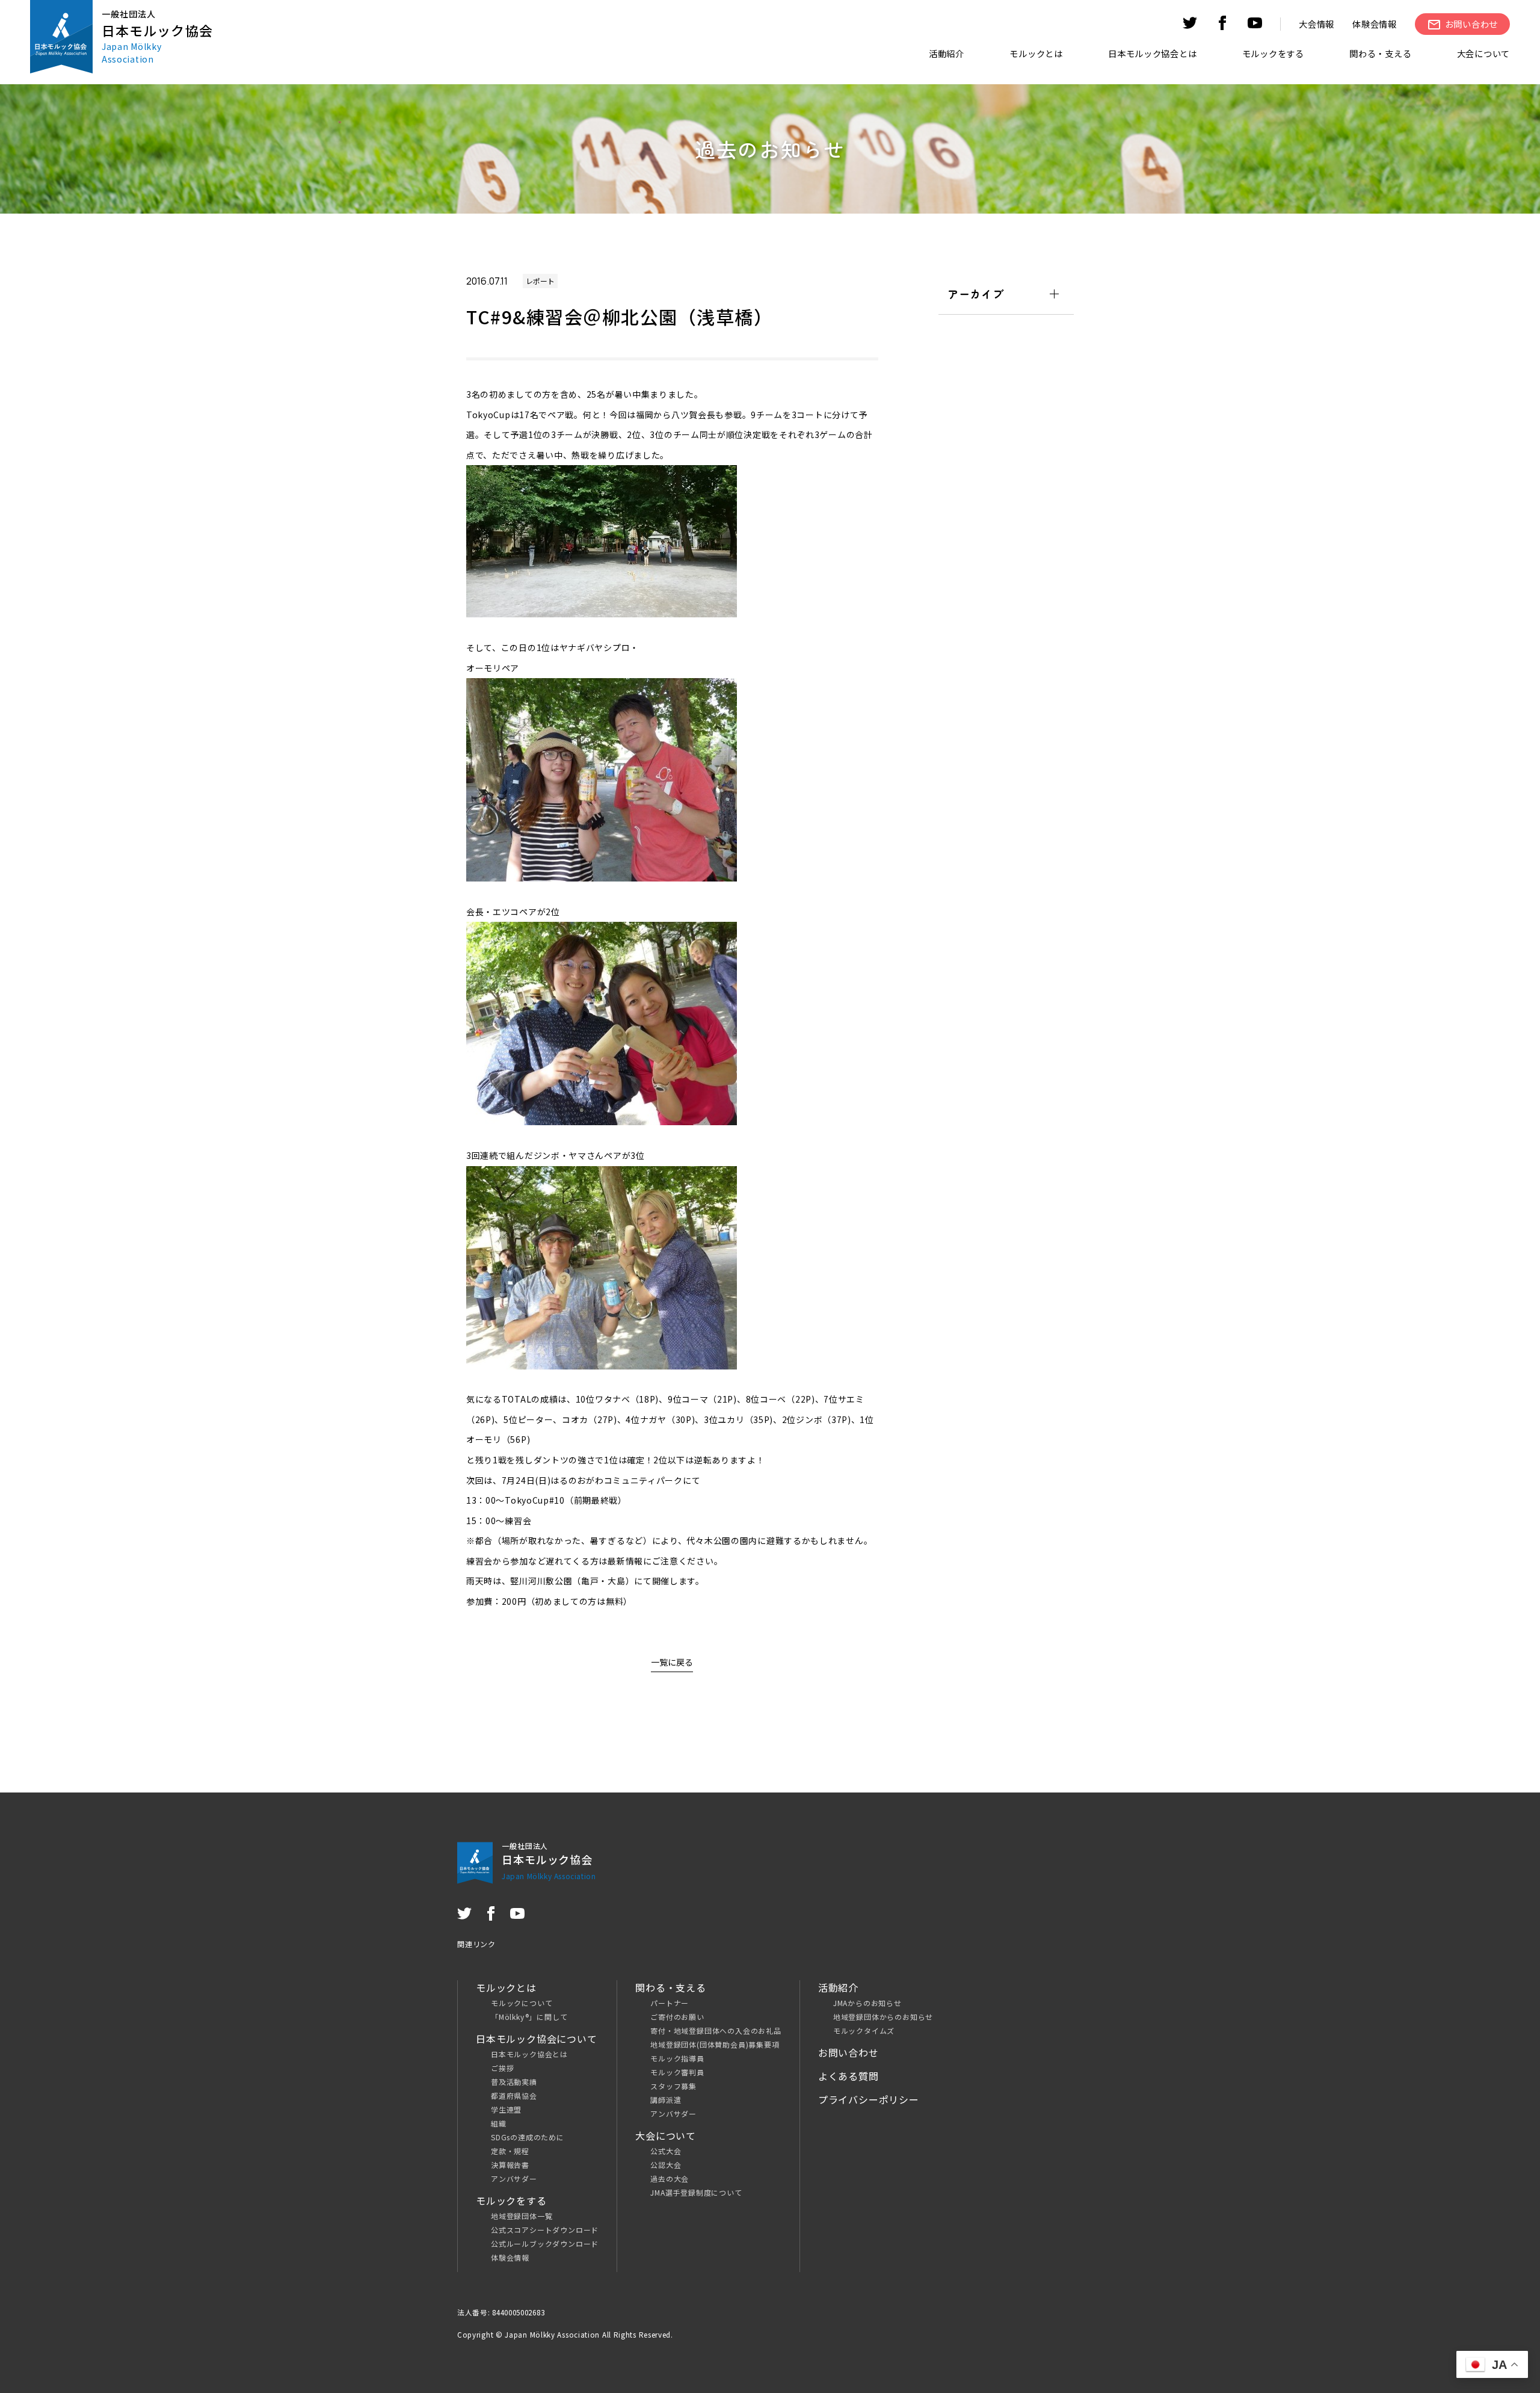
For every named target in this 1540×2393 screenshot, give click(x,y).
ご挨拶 (502, 2068)
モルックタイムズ (864, 2030)
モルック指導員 (677, 2058)
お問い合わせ (849, 2052)
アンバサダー (514, 2178)
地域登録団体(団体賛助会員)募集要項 (715, 2044)
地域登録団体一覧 (522, 2216)
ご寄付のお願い (677, 2017)
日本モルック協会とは (529, 2054)
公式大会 (666, 2151)
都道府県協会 (514, 2095)
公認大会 (666, 2165)
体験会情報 (1375, 24)
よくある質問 (849, 2076)
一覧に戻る (672, 1662)
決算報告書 (510, 2165)
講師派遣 (666, 2100)
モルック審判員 (677, 2072)
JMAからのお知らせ (867, 2003)
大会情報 (1317, 24)
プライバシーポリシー (869, 2099)
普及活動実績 (514, 2082)
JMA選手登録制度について (696, 2192)
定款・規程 (510, 2151)
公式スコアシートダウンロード (545, 2230)
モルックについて (522, 2003)
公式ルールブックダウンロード (545, 2243)
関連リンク (476, 1944)
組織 (499, 2123)
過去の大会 (670, 2178)
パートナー (670, 2003)
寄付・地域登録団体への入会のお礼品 (716, 2030)
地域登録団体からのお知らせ (883, 2017)
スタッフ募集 (673, 2086)
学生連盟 (506, 2109)
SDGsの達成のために (528, 2137)
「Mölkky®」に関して (529, 2017)
